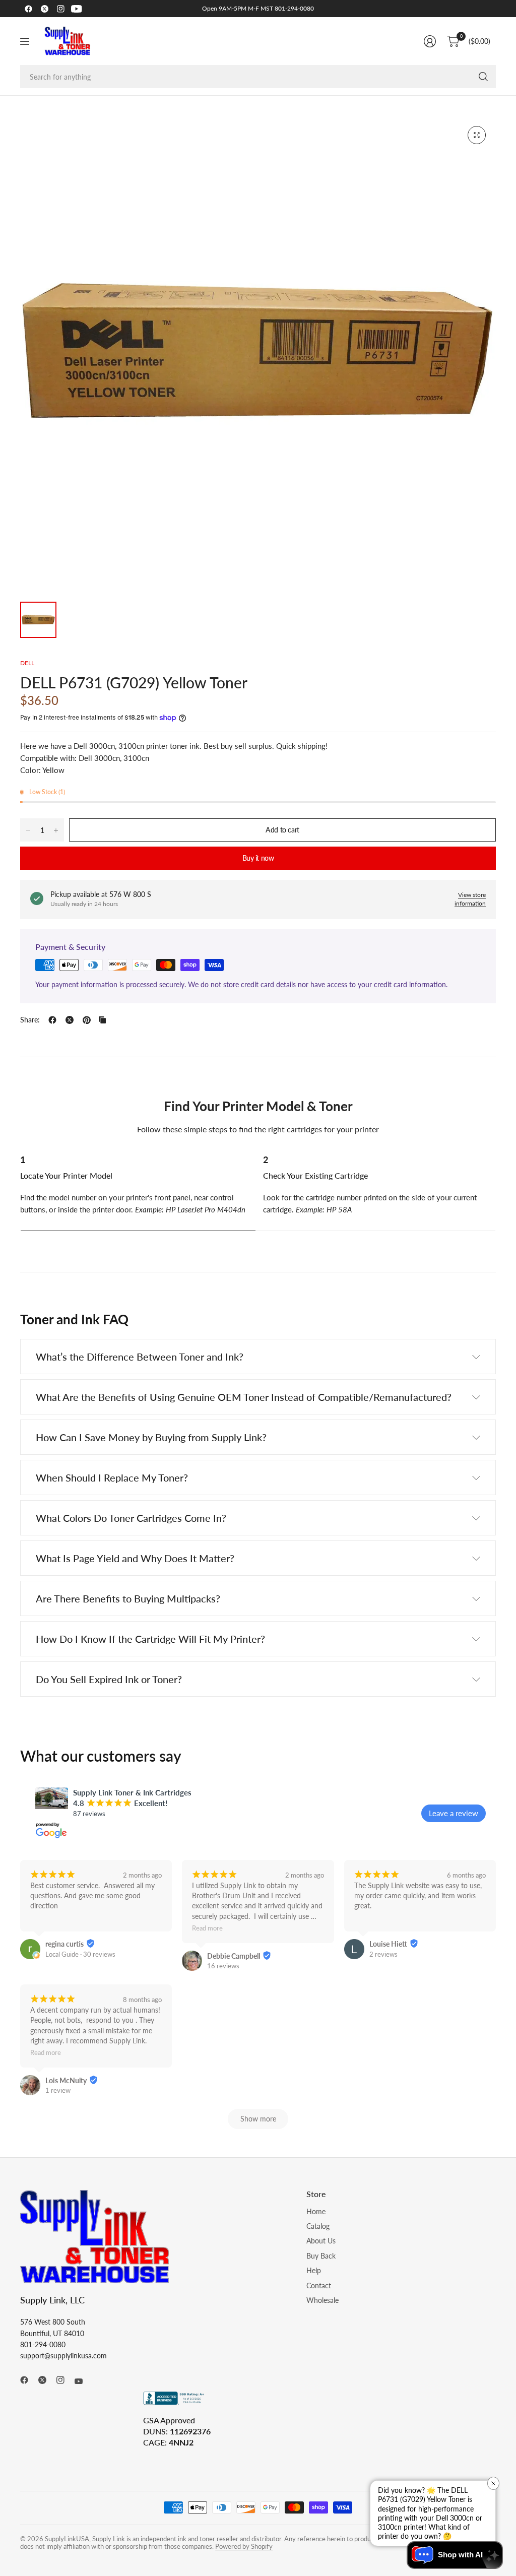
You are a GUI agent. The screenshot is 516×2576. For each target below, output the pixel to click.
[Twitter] (44, 9)
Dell (27, 663)
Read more (207, 1929)
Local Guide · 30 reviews (80, 1954)
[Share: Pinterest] (87, 1020)
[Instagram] (60, 9)
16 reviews (223, 1966)
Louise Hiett (388, 1944)
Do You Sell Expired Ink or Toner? (109, 1679)
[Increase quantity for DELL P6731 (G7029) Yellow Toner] (56, 830)
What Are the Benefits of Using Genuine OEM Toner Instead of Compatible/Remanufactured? (244, 1397)
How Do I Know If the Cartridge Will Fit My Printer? (150, 1639)
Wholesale (322, 2300)
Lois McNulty (66, 2080)
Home (316, 2211)
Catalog (318, 2226)
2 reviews (383, 1954)
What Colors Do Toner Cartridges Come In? (131, 1518)
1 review (58, 2090)
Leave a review (454, 1813)
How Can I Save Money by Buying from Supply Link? (151, 1437)
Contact (319, 2285)
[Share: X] (70, 1020)
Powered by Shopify (244, 2546)
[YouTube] (77, 9)
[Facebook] (28, 9)
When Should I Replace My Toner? (112, 1477)
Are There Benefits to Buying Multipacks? (128, 1598)
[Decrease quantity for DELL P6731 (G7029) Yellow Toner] (28, 830)
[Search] (483, 77)
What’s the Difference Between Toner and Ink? (140, 1357)
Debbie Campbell (234, 1956)
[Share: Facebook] (52, 1020)
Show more (258, 2119)
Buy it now (258, 858)
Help (314, 2270)
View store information (470, 899)
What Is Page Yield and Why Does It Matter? (135, 1558)
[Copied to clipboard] (102, 1020)
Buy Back (321, 2256)
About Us (321, 2241)
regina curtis (64, 1944)
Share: (30, 1020)
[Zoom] (477, 135)
